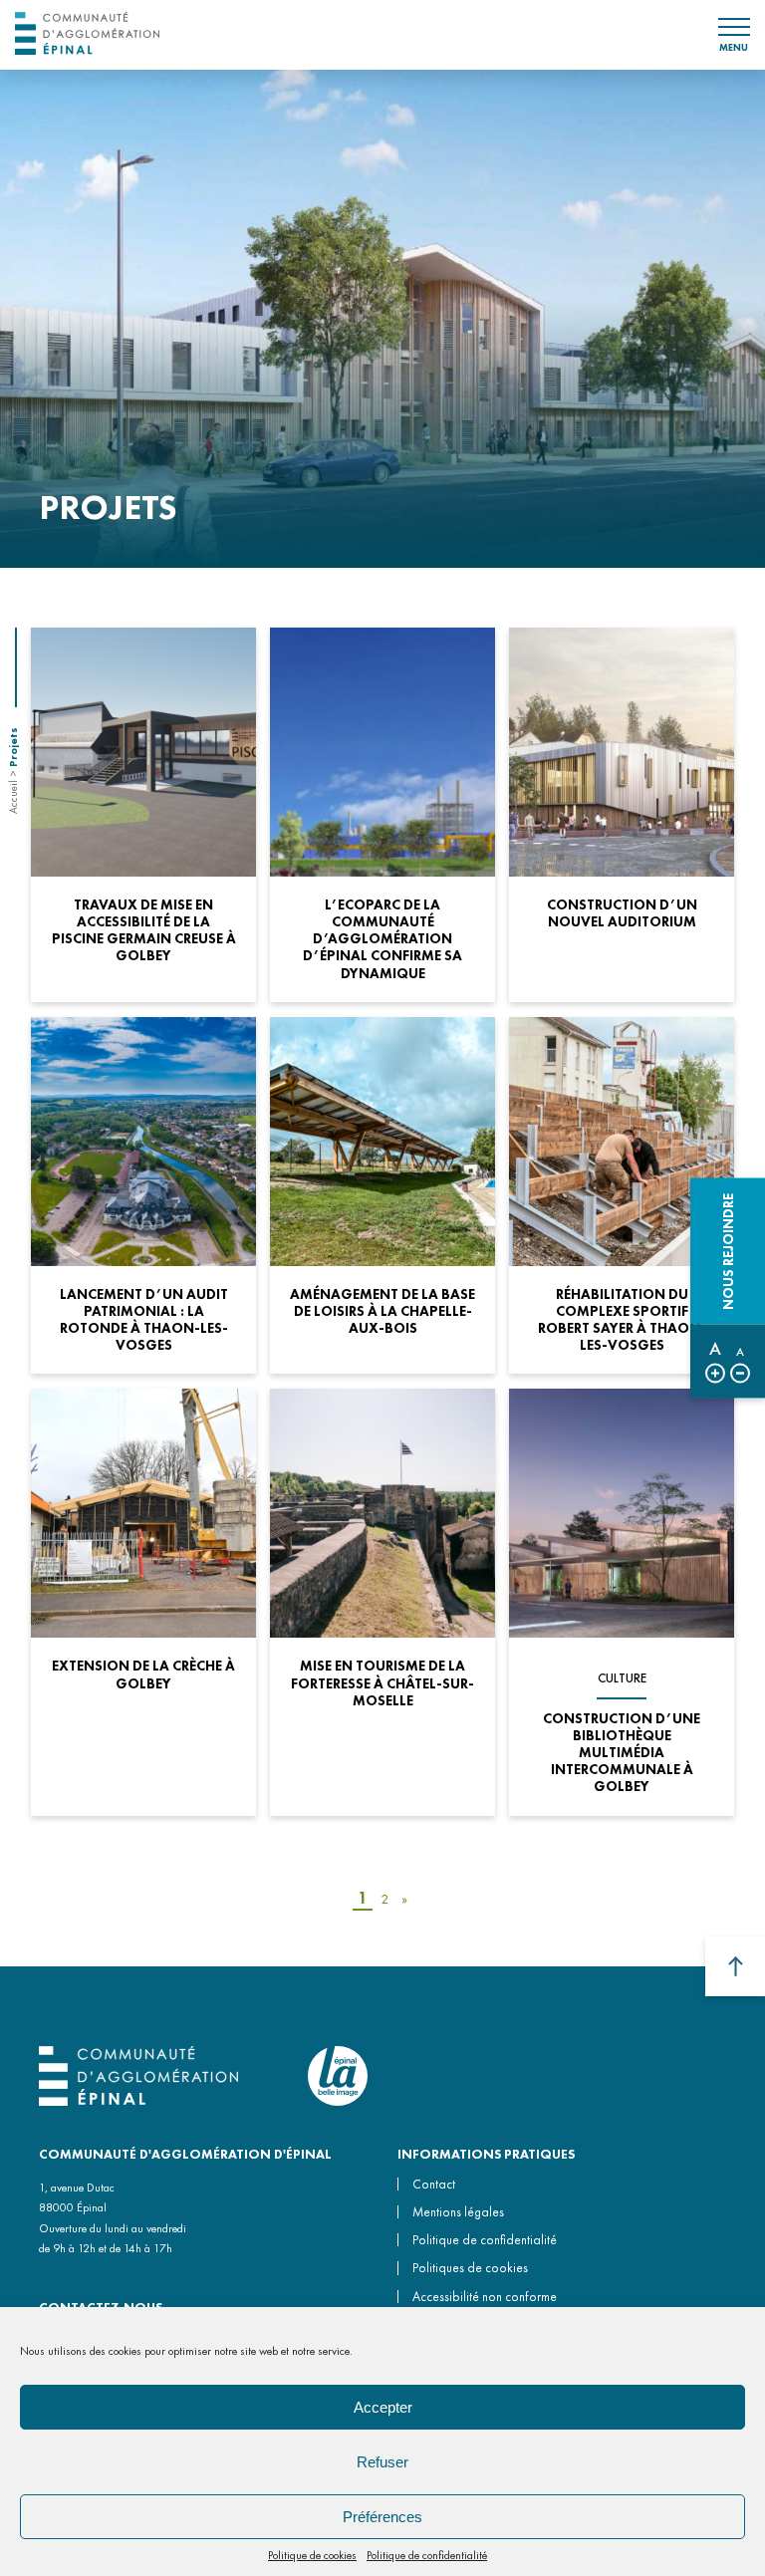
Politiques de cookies (470, 2268)
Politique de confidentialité (427, 2555)
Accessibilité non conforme (485, 2297)
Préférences (382, 2517)
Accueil (13, 797)
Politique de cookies (312, 2555)
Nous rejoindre (728, 1252)
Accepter (383, 2407)
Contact (434, 2184)
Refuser (382, 2462)
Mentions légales (458, 2212)
